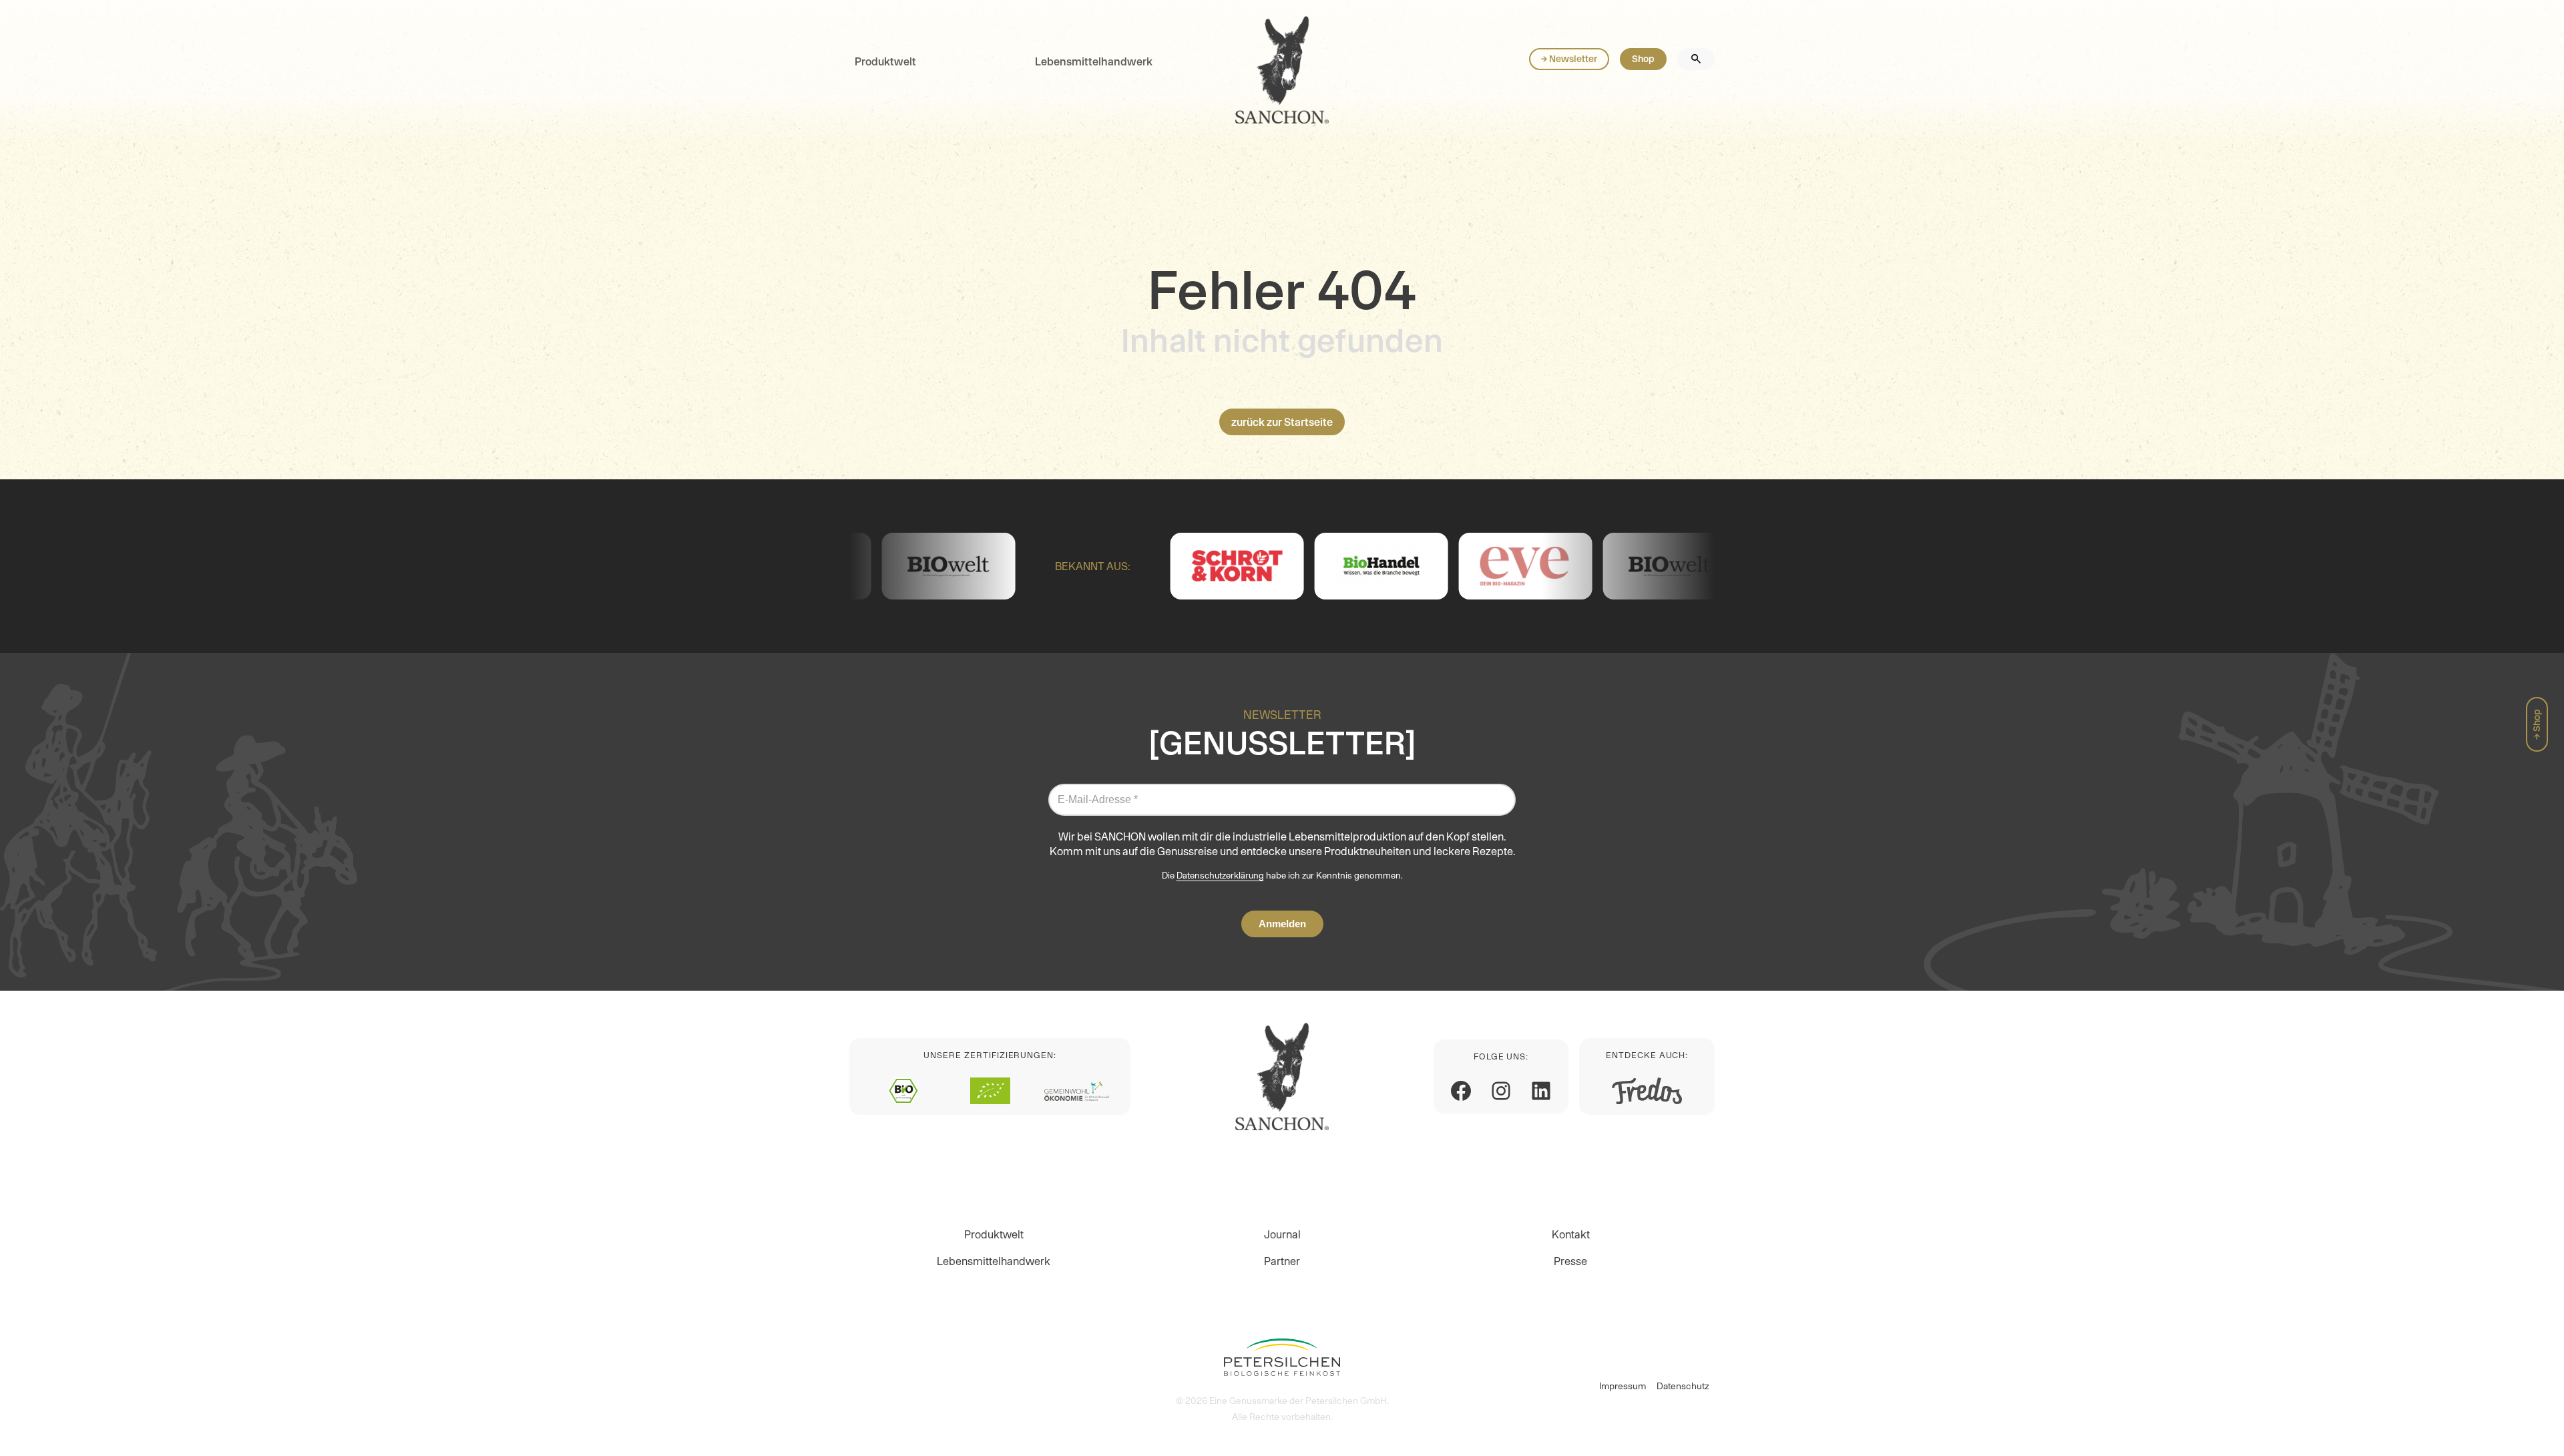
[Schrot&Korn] (1113, 566)
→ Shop (2537, 724)
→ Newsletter (1569, 59)
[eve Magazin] (1402, 566)
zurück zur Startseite (1282, 422)
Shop (1643, 59)
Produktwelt (885, 61)
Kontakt (1571, 1234)
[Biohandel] (1257, 566)
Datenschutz (1683, 1386)
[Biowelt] (1546, 566)
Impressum (1623, 1386)
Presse (1570, 1261)
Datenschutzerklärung (1220, 876)
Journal (1282, 1234)
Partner (1282, 1261)
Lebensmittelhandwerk (1094, 61)
